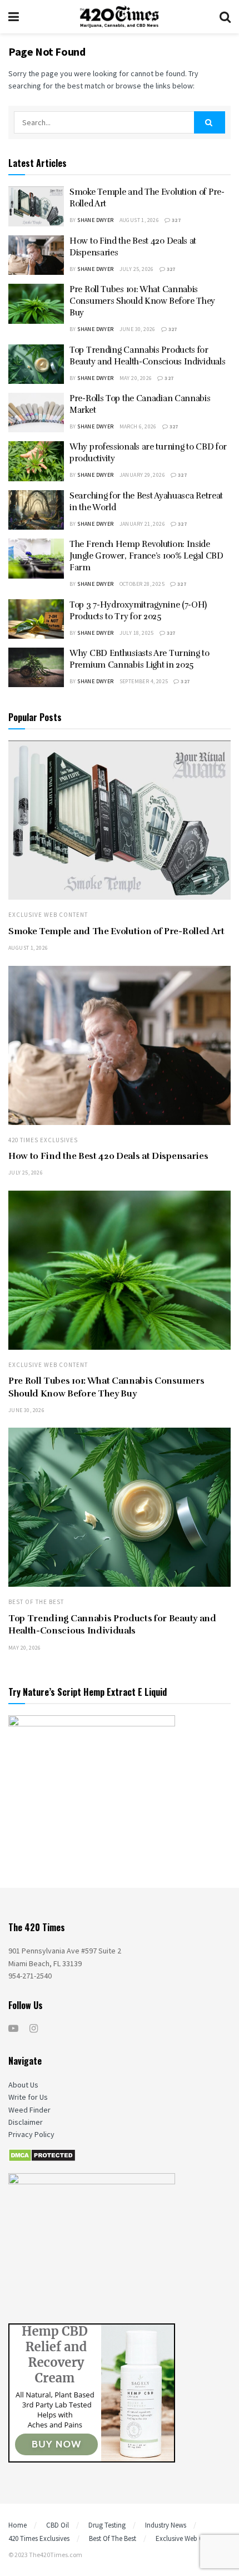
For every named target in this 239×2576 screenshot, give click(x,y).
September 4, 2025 (144, 681)
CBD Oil (58, 2525)
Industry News (166, 2525)
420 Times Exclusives (43, 1140)
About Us (23, 2085)
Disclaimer (26, 2122)
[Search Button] (210, 122)
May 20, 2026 (136, 378)
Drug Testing (107, 2525)
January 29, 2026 (142, 475)
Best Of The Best (36, 1602)
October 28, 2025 (142, 584)
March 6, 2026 (138, 426)
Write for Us (28, 2097)
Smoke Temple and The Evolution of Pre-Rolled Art (116, 931)
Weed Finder (29, 2110)
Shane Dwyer (95, 220)
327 (176, 220)
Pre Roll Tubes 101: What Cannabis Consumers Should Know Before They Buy (142, 301)
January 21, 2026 (142, 524)
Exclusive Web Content (48, 915)
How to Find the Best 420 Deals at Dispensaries (108, 1156)
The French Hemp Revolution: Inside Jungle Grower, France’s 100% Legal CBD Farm (146, 556)
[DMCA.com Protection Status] (42, 2155)
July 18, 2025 (137, 633)
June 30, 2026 (138, 329)
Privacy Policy (31, 2134)
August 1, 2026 (140, 220)
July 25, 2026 (137, 269)
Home (18, 2525)
